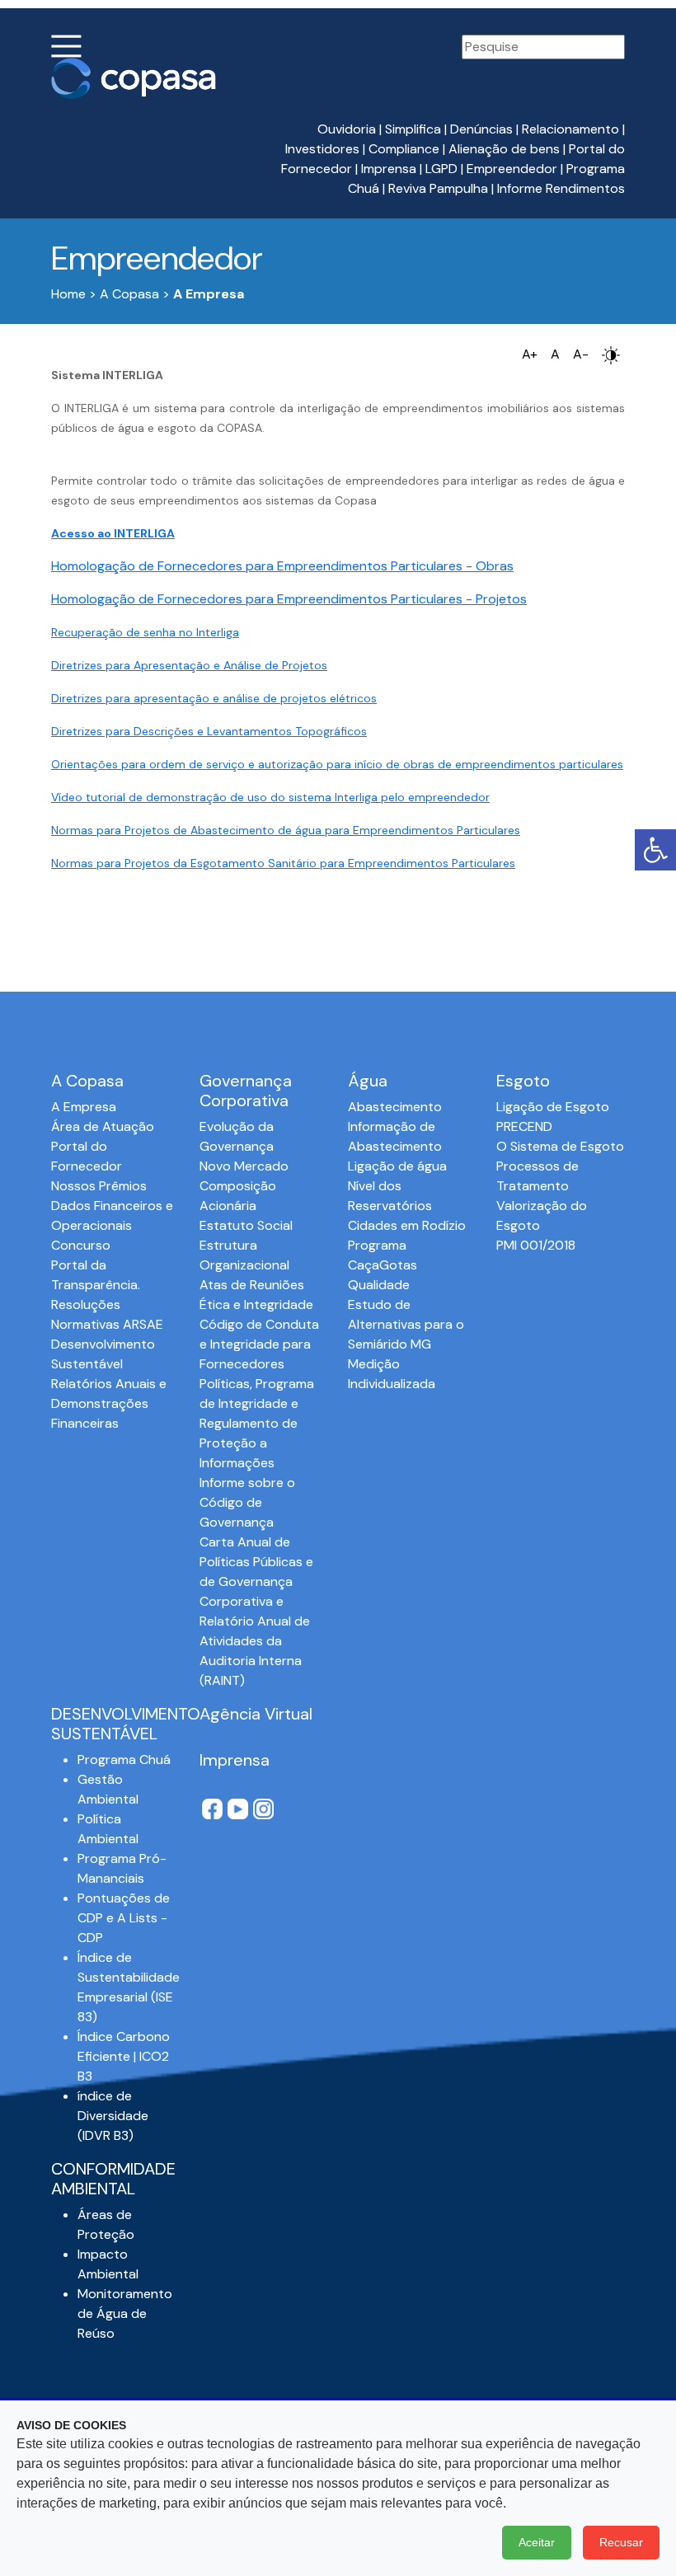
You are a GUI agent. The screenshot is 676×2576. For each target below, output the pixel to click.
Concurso (81, 1245)
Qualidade (379, 1285)
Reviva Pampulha (438, 188)
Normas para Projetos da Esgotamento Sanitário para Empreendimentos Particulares (283, 863)
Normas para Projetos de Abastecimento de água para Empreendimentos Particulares (286, 830)
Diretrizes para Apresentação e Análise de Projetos (189, 665)
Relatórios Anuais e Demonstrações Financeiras (109, 1403)
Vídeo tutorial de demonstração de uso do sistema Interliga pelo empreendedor (270, 797)
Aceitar (537, 2542)
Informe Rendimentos (561, 188)
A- (581, 354)
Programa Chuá (124, 1760)
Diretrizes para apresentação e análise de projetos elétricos (214, 698)
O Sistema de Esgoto (560, 1146)
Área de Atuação (103, 1126)
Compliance (404, 149)
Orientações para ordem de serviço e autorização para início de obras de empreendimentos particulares (337, 764)
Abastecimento (395, 1107)
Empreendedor (512, 169)
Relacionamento (570, 129)
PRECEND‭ (524, 1126)
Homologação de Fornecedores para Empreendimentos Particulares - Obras (282, 566)
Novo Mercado (244, 1166)
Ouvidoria (347, 129)
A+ (530, 354)
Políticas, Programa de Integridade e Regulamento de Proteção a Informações (257, 1423)
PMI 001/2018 (536, 1245)
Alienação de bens (504, 149)
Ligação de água (397, 1166)
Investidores (322, 149)
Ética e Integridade (256, 1304)
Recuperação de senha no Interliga (145, 632)
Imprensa (389, 169)
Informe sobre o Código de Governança (247, 1502)
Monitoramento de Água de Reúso (125, 2313)
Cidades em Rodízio (407, 1225)
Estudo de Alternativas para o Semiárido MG (406, 1324)
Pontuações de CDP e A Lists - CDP (124, 1918)
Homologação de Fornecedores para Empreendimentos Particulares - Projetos (289, 599)
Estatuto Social (246, 1225)
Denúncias (481, 129)
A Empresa (84, 1107)
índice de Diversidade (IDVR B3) (113, 2116)
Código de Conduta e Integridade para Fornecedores (259, 1344)
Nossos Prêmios (99, 1186)
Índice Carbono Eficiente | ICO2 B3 (124, 2056)
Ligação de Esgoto (553, 1107)
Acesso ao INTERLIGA (113, 533)
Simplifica (413, 129)
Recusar (621, 2542)
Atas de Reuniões (252, 1285)
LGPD (441, 169)
